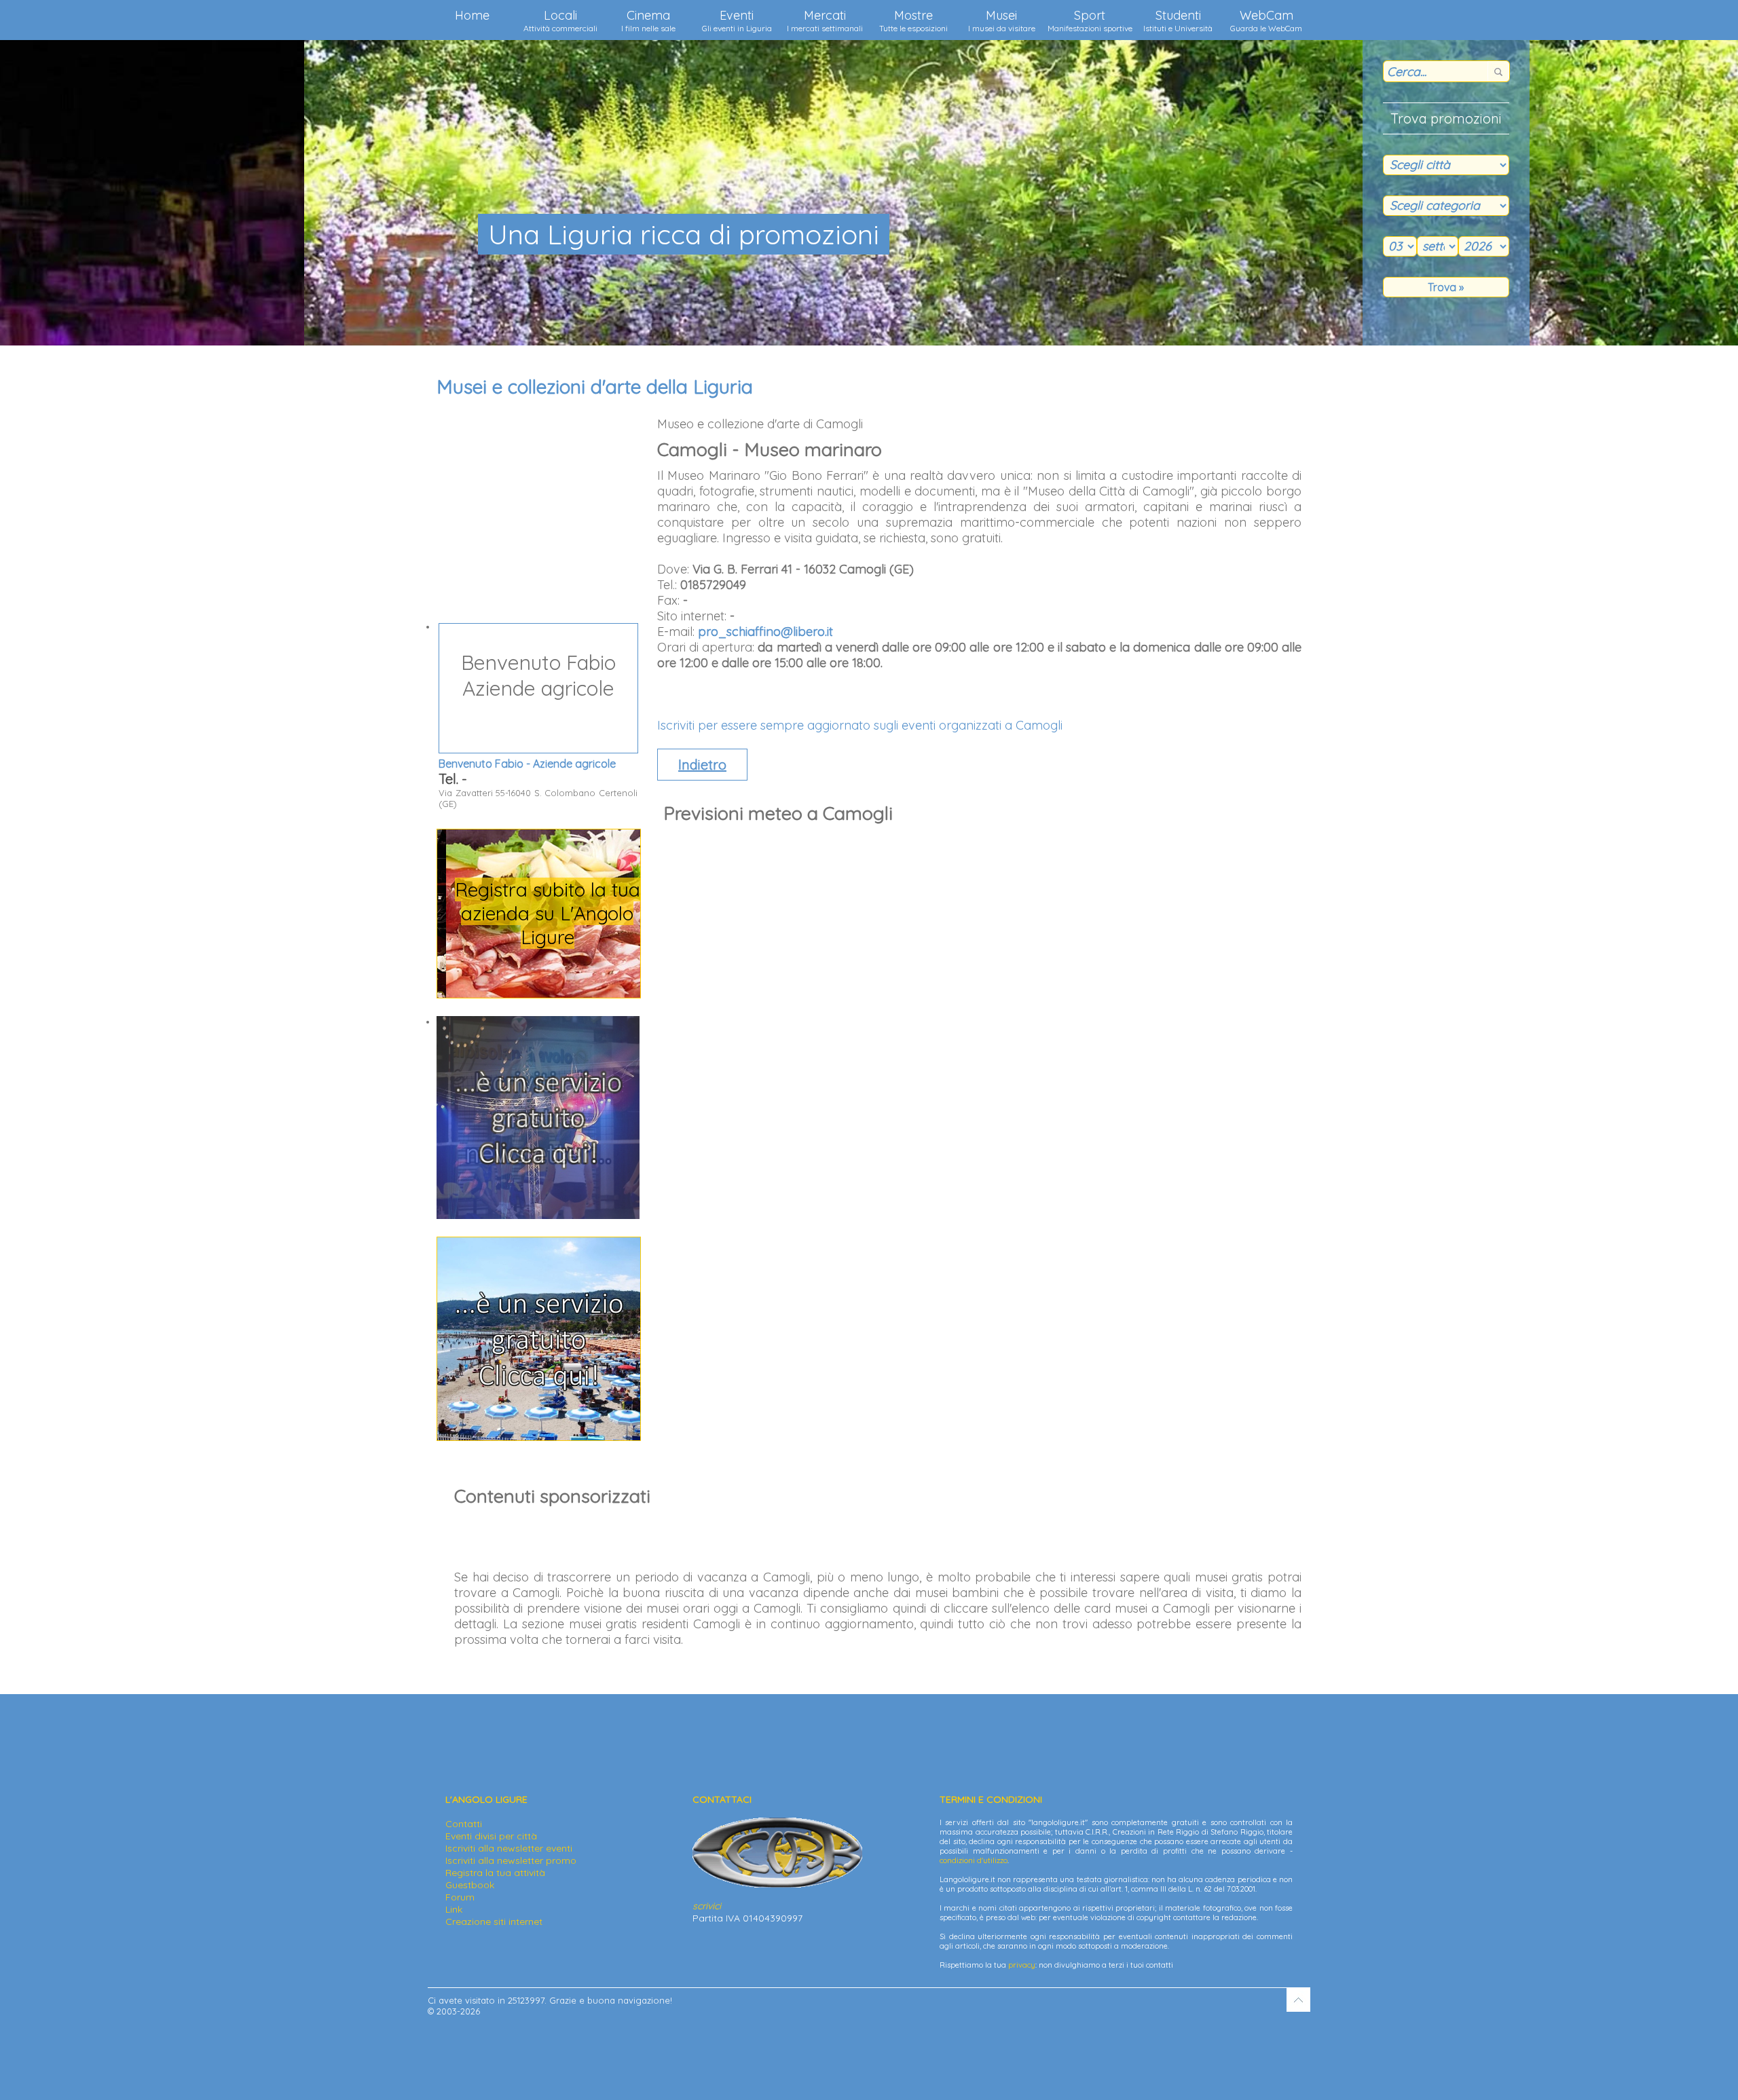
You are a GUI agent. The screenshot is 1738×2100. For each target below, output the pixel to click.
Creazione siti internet (494, 1921)
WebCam (1266, 20)
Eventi (737, 20)
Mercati (825, 20)
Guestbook (470, 1885)
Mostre (913, 20)
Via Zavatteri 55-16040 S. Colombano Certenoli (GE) (538, 729)
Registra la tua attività (495, 1873)
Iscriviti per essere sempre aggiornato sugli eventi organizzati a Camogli (860, 725)
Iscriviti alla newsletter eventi (509, 1848)
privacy (1022, 1965)
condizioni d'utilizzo (974, 1860)
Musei (1002, 20)
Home (472, 15)
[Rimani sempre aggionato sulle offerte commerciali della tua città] (539, 1437)
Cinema (648, 20)
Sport (1090, 20)
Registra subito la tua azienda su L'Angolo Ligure (539, 913)
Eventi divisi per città (491, 1836)
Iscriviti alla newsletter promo (511, 1860)
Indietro (702, 765)
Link (454, 1909)
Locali (560, 20)
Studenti (1178, 20)
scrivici (707, 1906)
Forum (460, 1897)
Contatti (464, 1824)
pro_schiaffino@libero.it (765, 632)
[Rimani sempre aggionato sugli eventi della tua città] (538, 1216)
